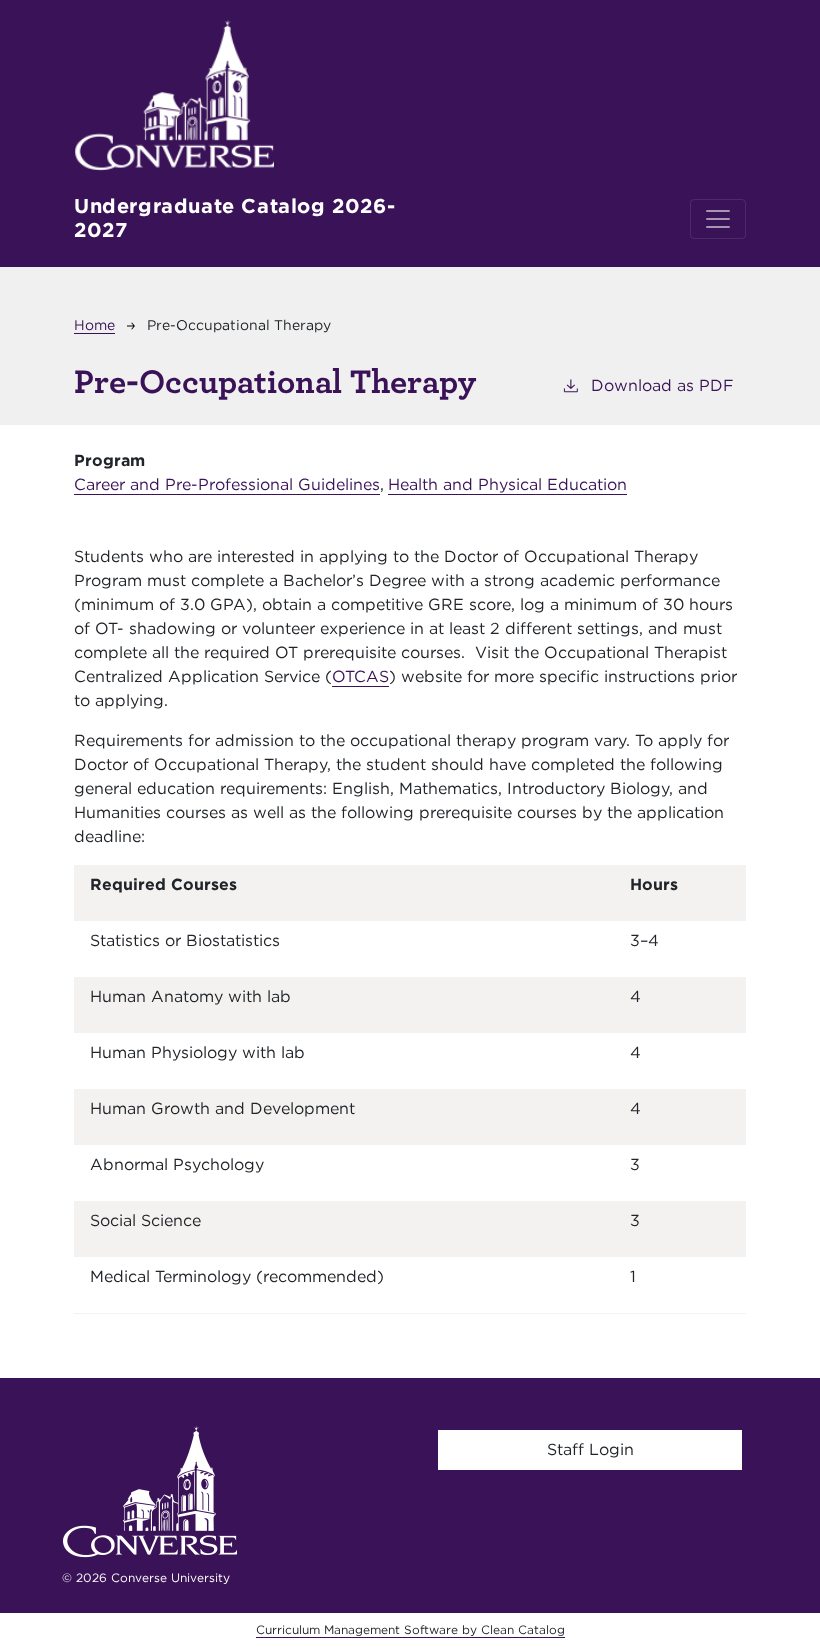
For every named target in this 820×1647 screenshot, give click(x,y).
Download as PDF (662, 385)
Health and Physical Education (507, 484)
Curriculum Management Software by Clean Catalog (410, 1629)
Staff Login (590, 1449)
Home (94, 325)
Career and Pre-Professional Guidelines (227, 484)
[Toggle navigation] (718, 219)
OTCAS (360, 676)
